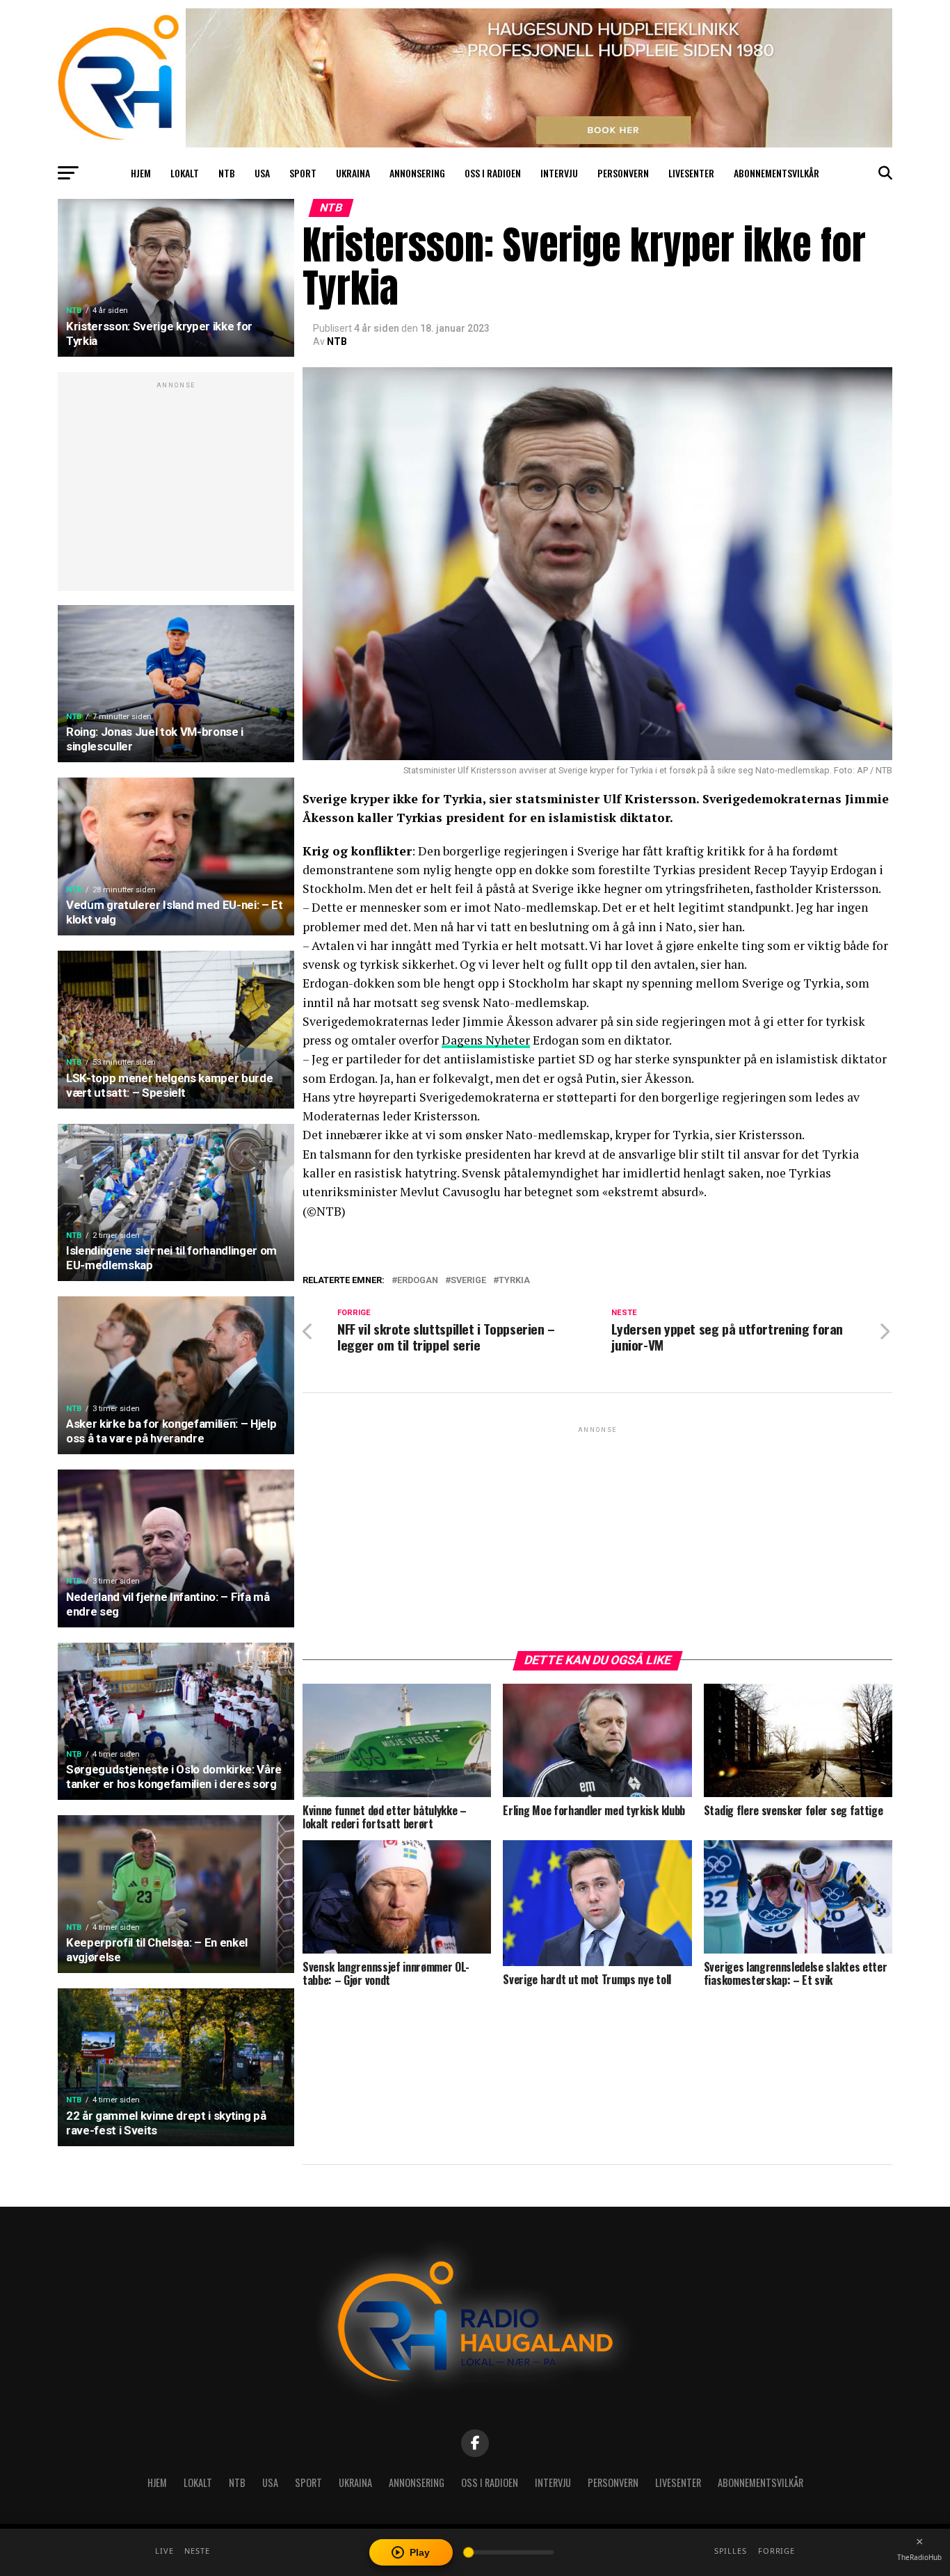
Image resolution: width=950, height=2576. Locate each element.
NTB (227, 173)
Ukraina (353, 173)
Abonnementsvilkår (776, 173)
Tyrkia (514, 1281)
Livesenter (691, 173)
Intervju (559, 173)
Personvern (623, 173)
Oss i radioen (493, 173)
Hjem (141, 173)
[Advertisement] (176, 489)
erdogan (418, 1281)
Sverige (468, 1281)
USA (262, 173)
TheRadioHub (919, 2557)
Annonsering (417, 173)
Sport (303, 173)
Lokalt (185, 173)
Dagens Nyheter (486, 1040)
